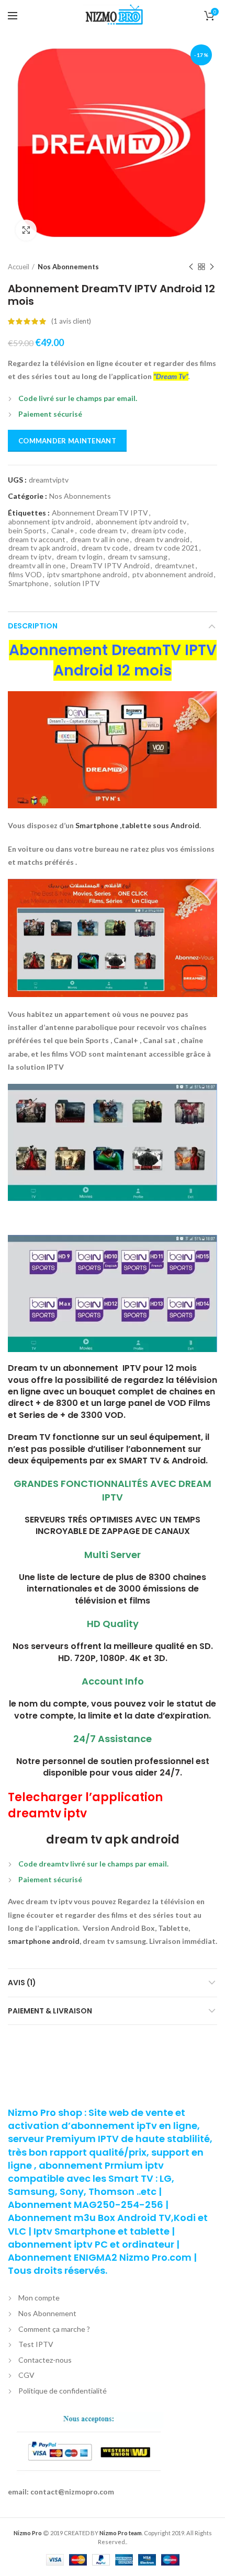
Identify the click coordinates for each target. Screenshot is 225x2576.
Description (33, 626)
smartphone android (44, 1941)
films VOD (25, 575)
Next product (212, 267)
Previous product (191, 267)
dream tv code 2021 (166, 548)
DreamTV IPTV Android (110, 566)
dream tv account (37, 540)
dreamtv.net (175, 566)
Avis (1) (22, 1983)
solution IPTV (77, 583)
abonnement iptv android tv (141, 522)
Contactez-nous (45, 2360)
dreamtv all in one (37, 566)
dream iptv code (157, 531)
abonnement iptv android (49, 522)
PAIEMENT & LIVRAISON (50, 2011)
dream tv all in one (100, 540)
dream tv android (162, 540)
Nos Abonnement (47, 2313)
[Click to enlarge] (26, 230)
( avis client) (71, 321)
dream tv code (105, 548)
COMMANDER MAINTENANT (67, 441)
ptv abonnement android (173, 575)
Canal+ (63, 531)
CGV (26, 2375)
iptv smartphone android (87, 575)
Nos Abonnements (68, 267)
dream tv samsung (138, 557)
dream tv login (80, 557)
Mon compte (39, 2298)
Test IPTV (36, 2344)
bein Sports (27, 531)
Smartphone (29, 583)
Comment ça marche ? (54, 2329)
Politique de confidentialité (63, 2391)
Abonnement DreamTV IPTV (100, 513)
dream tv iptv (30, 557)
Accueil (19, 267)
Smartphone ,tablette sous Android (137, 825)
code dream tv (103, 531)
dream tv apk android (42, 548)
